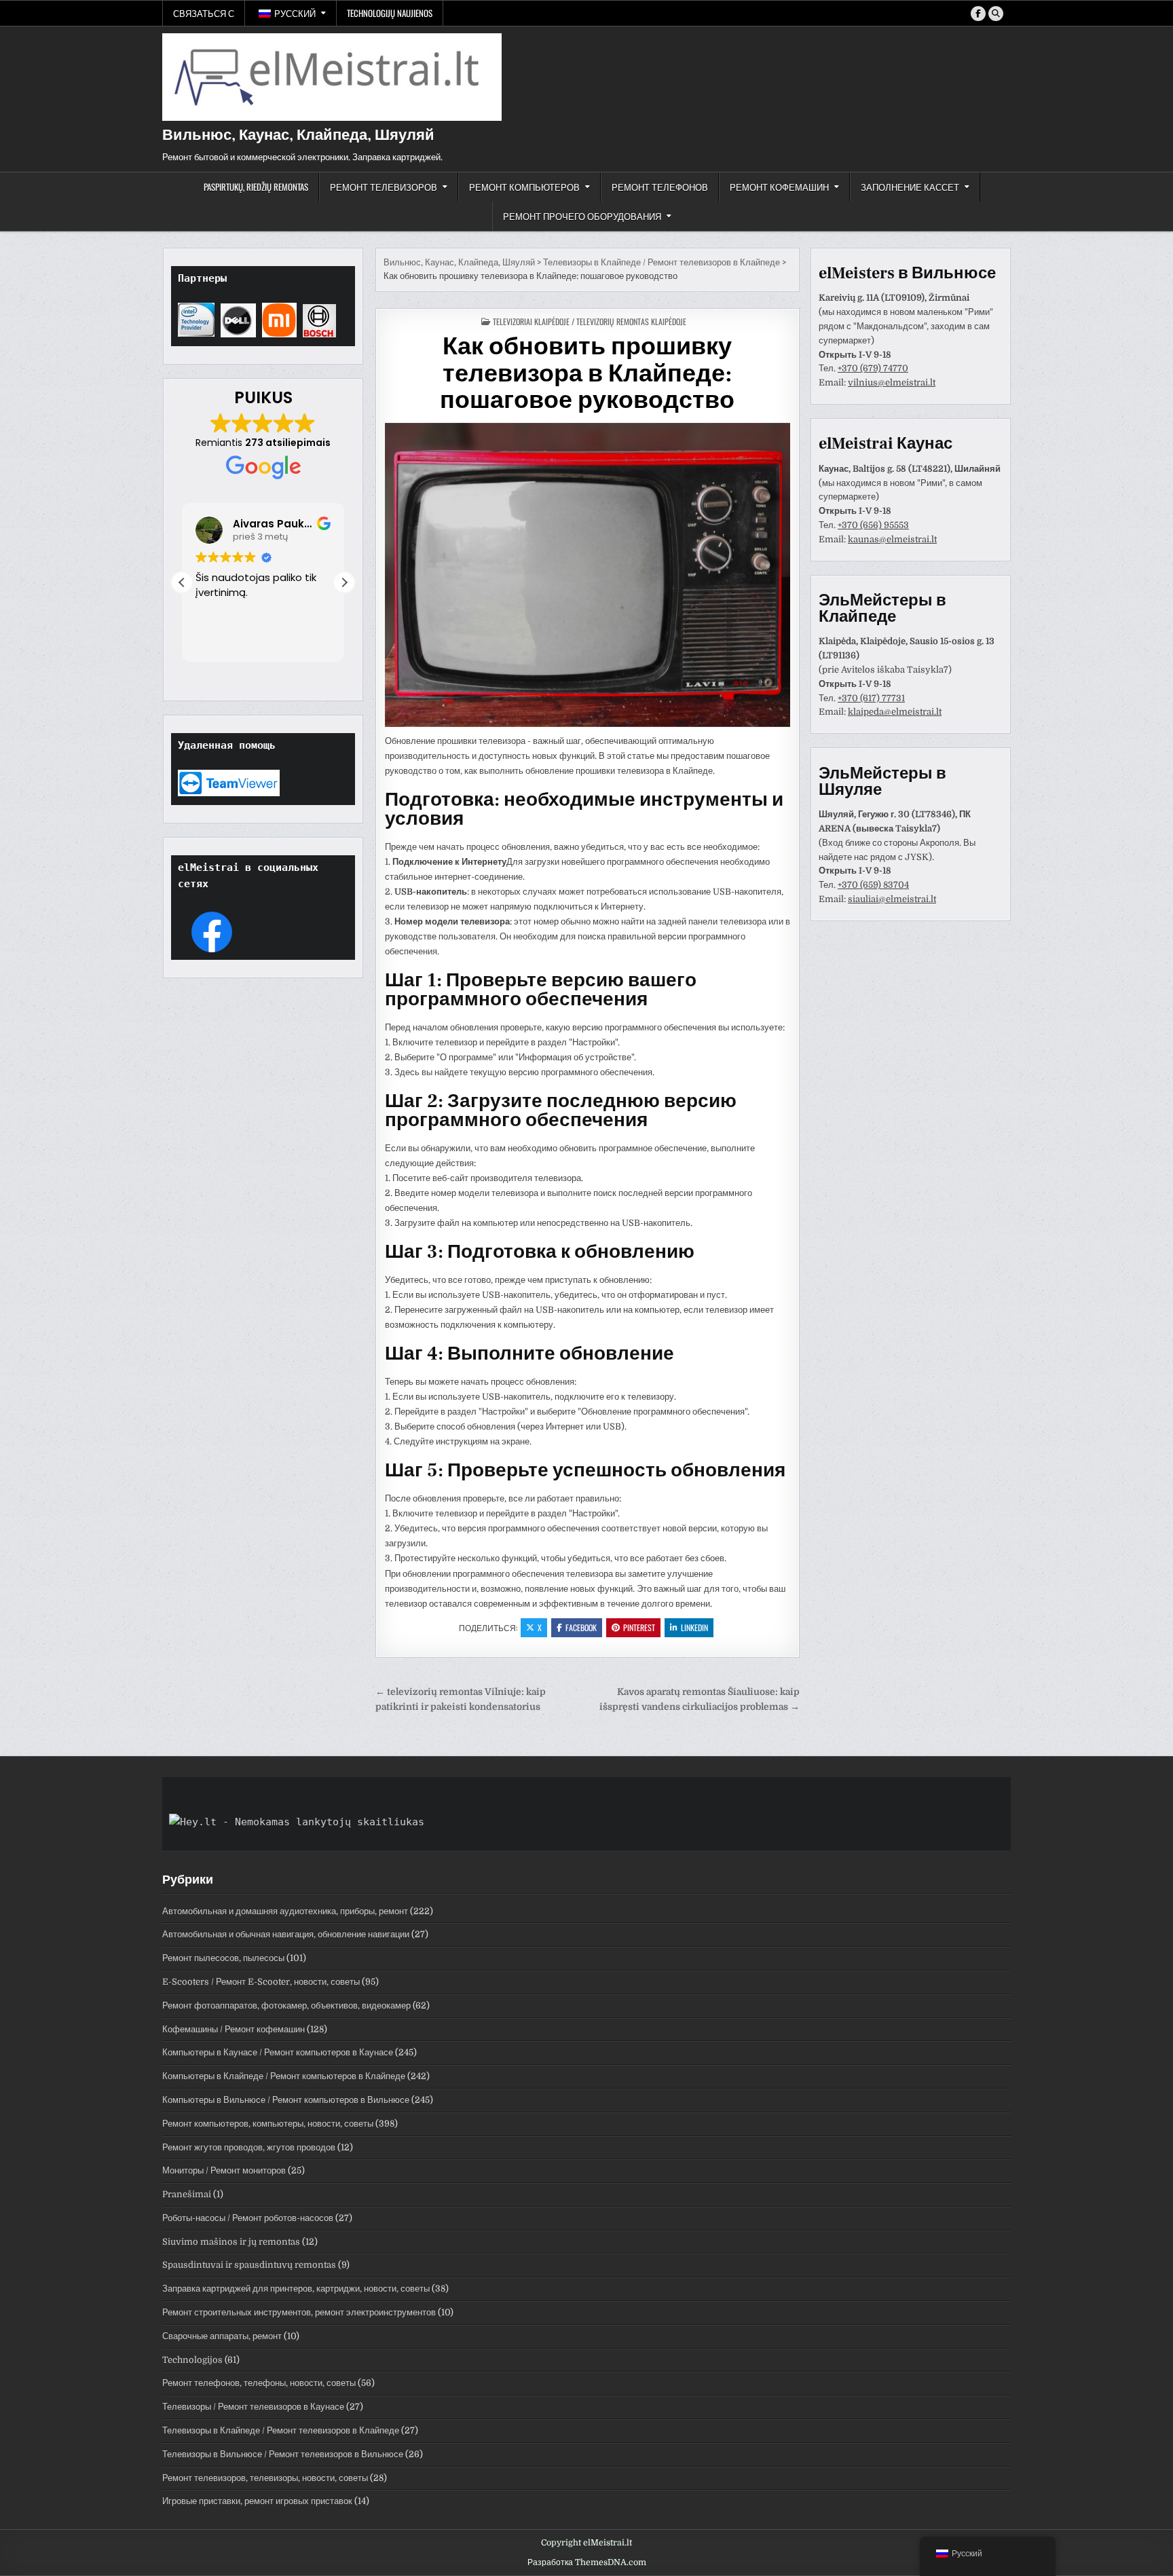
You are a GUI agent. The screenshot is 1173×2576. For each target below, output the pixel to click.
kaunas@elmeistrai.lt (892, 539)
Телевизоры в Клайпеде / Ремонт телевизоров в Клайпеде (281, 2430)
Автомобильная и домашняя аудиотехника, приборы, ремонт (285, 1911)
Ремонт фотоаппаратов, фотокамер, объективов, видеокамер (286, 2005)
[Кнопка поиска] (996, 14)
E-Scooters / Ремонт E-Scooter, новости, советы (261, 1982)
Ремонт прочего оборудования (582, 216)
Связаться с (204, 13)
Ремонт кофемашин (779, 187)
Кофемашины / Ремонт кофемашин (234, 2029)
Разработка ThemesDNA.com (587, 2562)
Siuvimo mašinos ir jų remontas (231, 2242)
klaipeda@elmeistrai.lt (895, 712)
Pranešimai (187, 2194)
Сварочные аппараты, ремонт (222, 2336)
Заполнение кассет (910, 187)
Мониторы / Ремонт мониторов (224, 2170)
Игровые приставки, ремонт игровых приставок (257, 2501)
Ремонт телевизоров (384, 187)
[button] (344, 582)
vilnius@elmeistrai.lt (892, 382)
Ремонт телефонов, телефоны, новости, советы (259, 2383)
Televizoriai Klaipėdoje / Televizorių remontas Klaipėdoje (590, 321)
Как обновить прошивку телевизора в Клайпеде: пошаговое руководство (587, 374)
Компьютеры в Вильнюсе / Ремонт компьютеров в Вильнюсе (286, 2100)
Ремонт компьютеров (524, 187)
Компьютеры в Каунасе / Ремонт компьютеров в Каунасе (278, 2052)
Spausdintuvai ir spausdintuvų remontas (249, 2265)
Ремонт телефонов (660, 187)
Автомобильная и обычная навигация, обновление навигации (286, 1934)
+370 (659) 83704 (873, 885)
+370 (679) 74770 (873, 368)
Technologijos (192, 2360)
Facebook (581, 1627)
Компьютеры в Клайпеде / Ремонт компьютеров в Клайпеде (284, 2076)
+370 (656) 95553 (873, 525)
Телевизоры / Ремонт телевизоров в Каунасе (253, 2407)
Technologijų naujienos (390, 13)
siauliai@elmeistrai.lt (892, 899)
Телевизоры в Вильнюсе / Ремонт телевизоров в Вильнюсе (283, 2454)
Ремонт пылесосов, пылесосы (223, 1958)
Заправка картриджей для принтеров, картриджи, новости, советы (296, 2289)
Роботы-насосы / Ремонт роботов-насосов (248, 2218)
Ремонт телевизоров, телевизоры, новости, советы (265, 2478)
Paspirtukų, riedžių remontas (256, 187)
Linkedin (694, 1627)
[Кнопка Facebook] (978, 14)
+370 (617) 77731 (871, 698)
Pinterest (639, 1627)
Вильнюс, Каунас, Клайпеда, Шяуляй (298, 135)
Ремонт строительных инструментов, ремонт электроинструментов (299, 2312)
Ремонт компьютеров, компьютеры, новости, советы (268, 2124)
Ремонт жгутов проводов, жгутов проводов (249, 2147)
